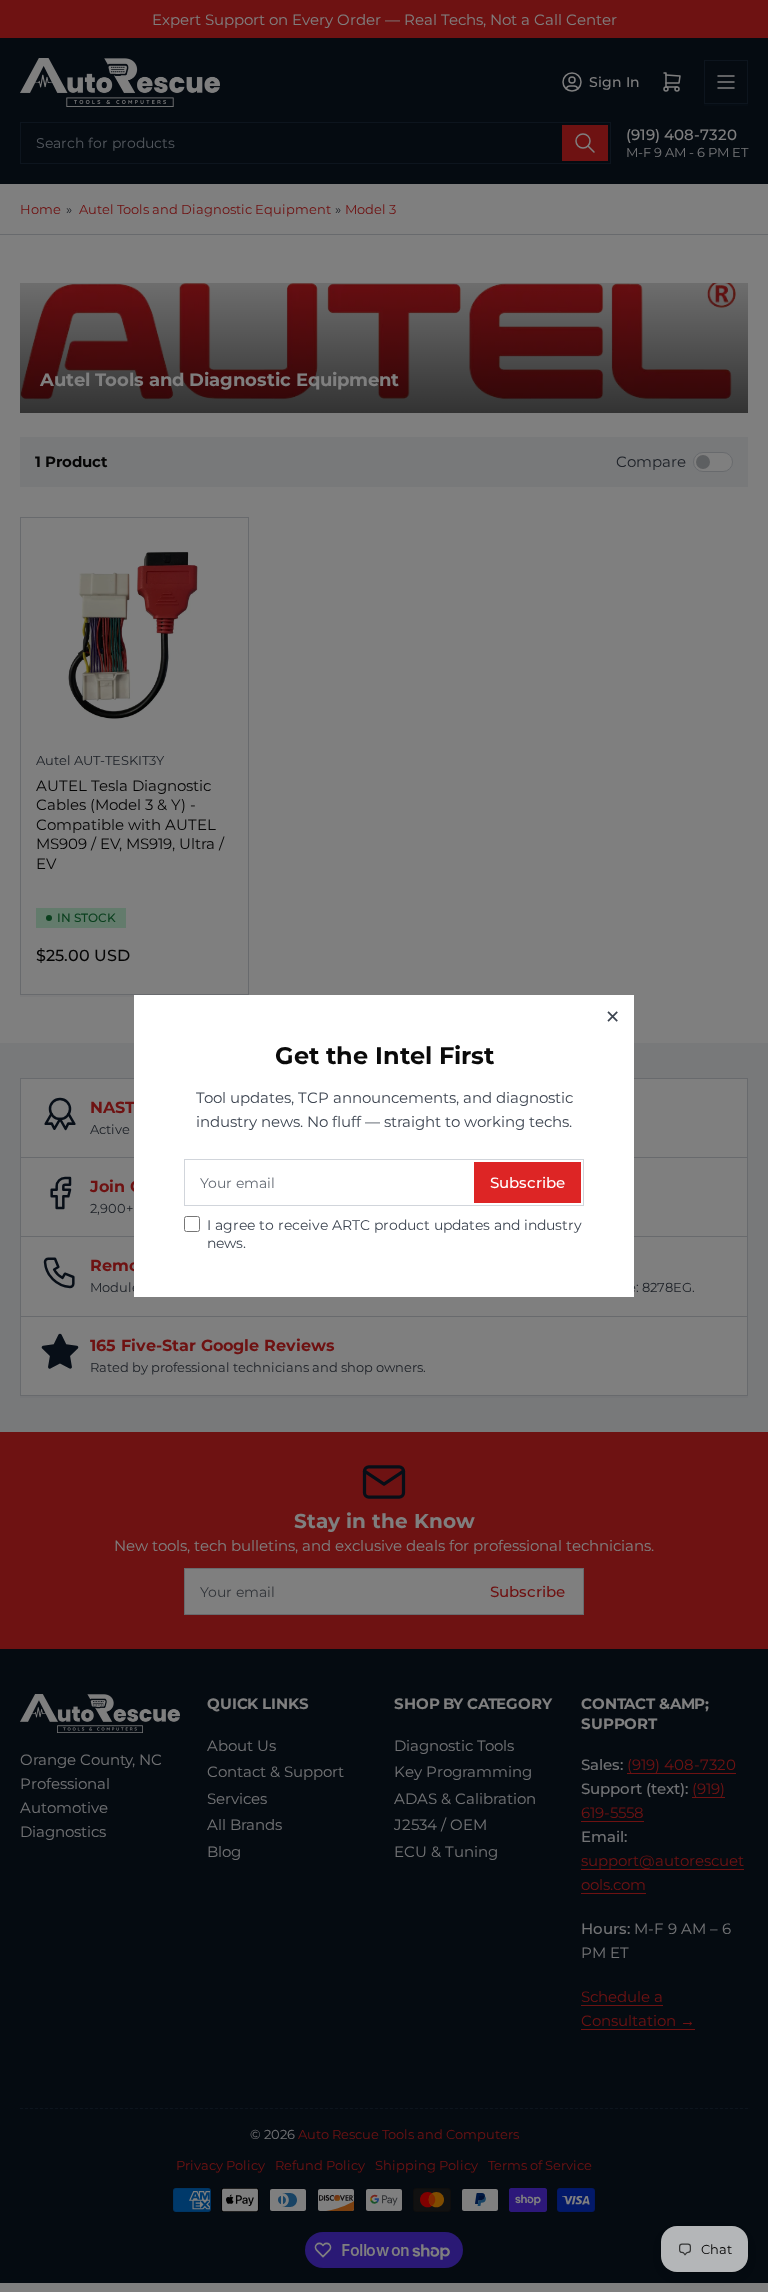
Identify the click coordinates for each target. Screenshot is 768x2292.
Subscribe (527, 1182)
